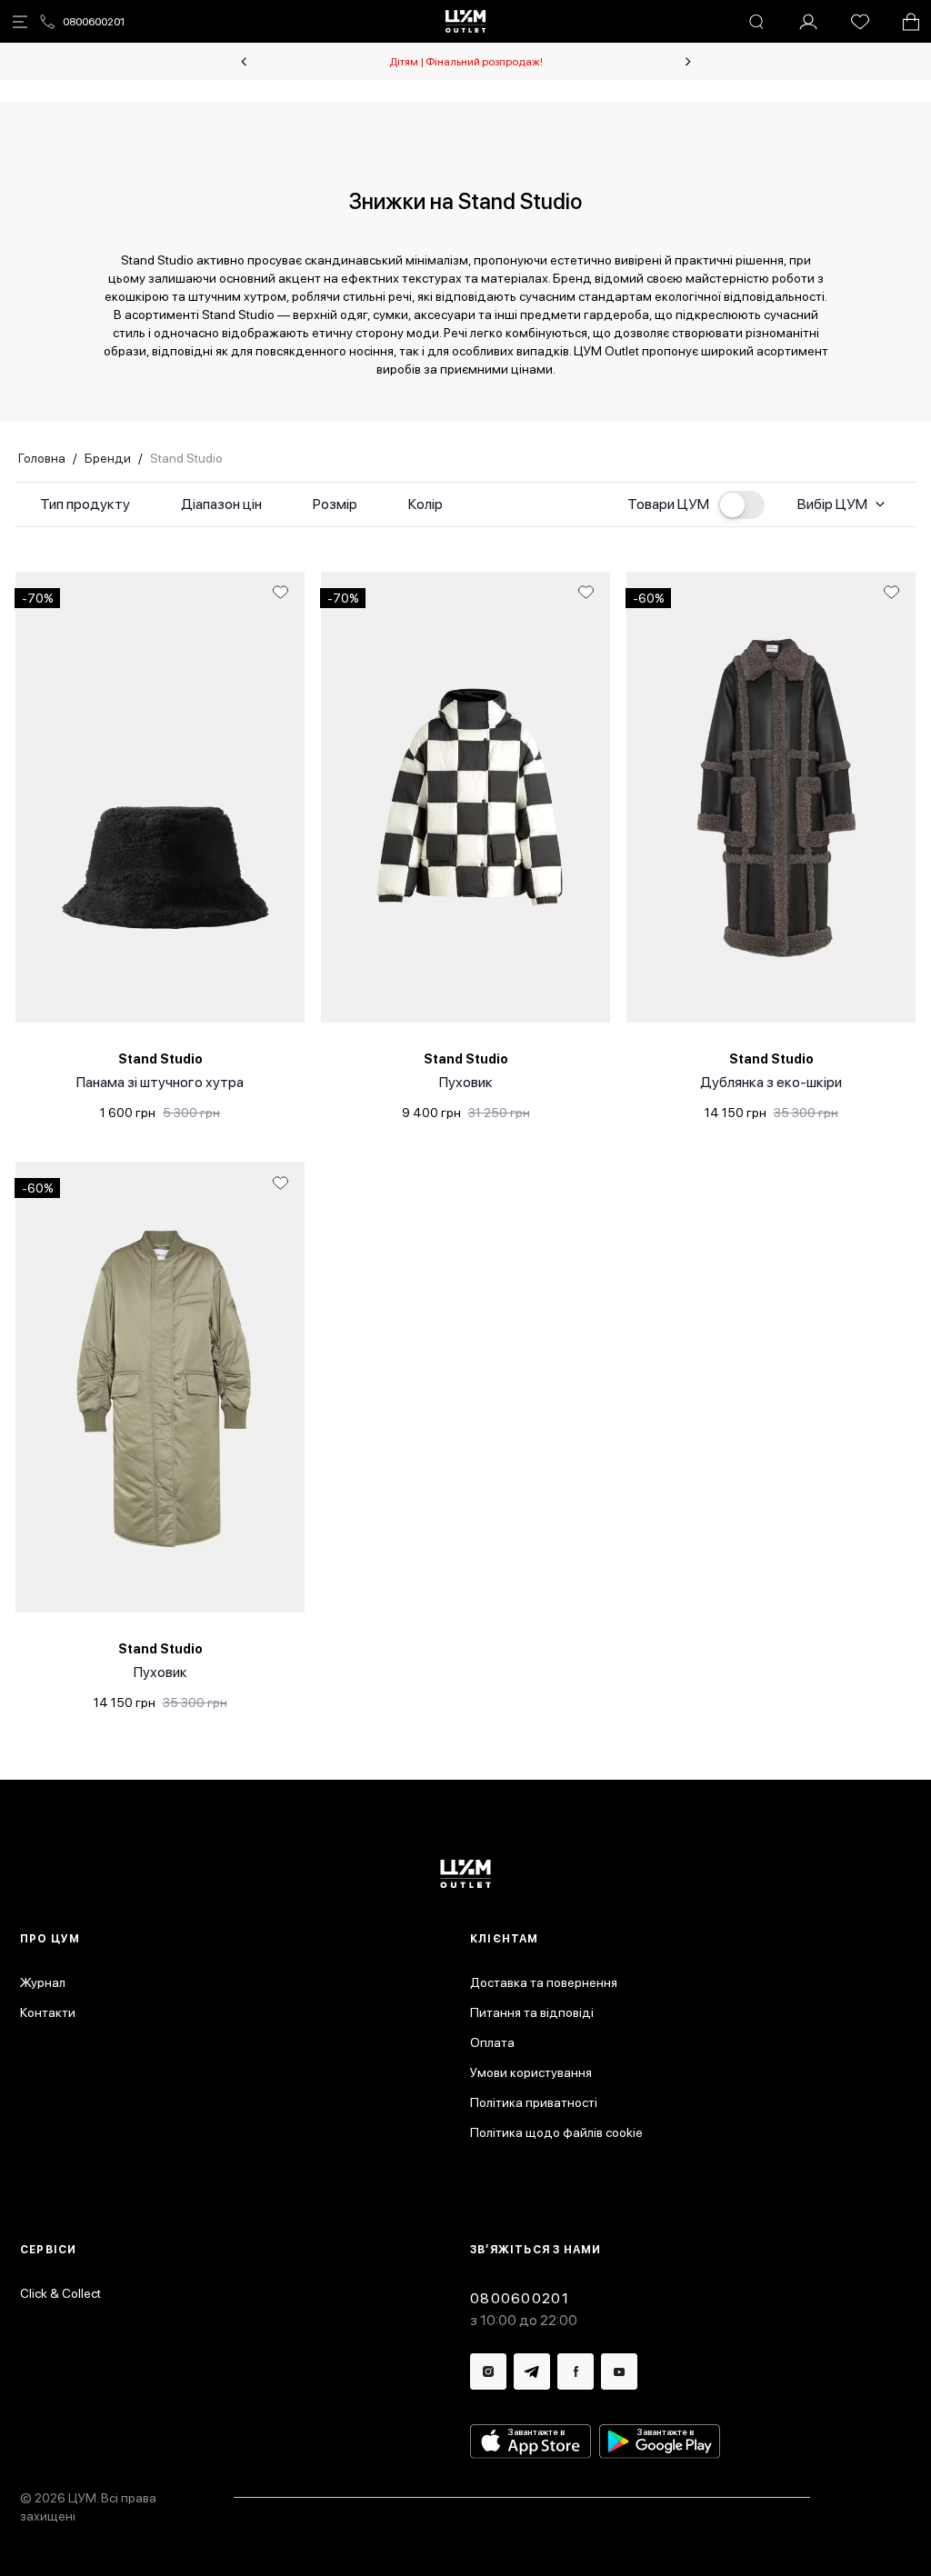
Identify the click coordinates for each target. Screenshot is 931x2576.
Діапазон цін (221, 504)
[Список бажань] (860, 22)
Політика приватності (534, 2102)
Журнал (43, 1982)
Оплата (492, 2042)
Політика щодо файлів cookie (556, 2132)
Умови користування (531, 2072)
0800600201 (94, 22)
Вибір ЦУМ (832, 504)
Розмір (335, 504)
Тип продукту (85, 504)
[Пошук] (756, 22)
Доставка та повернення (544, 1982)
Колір (425, 504)
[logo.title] (466, 1874)
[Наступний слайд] (688, 62)
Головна (42, 458)
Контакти (48, 2012)
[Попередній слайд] (244, 62)
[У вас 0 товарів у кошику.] (911, 22)
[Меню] (20, 22)
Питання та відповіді (532, 2012)
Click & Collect (60, 2293)
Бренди (108, 458)
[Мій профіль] (808, 22)
